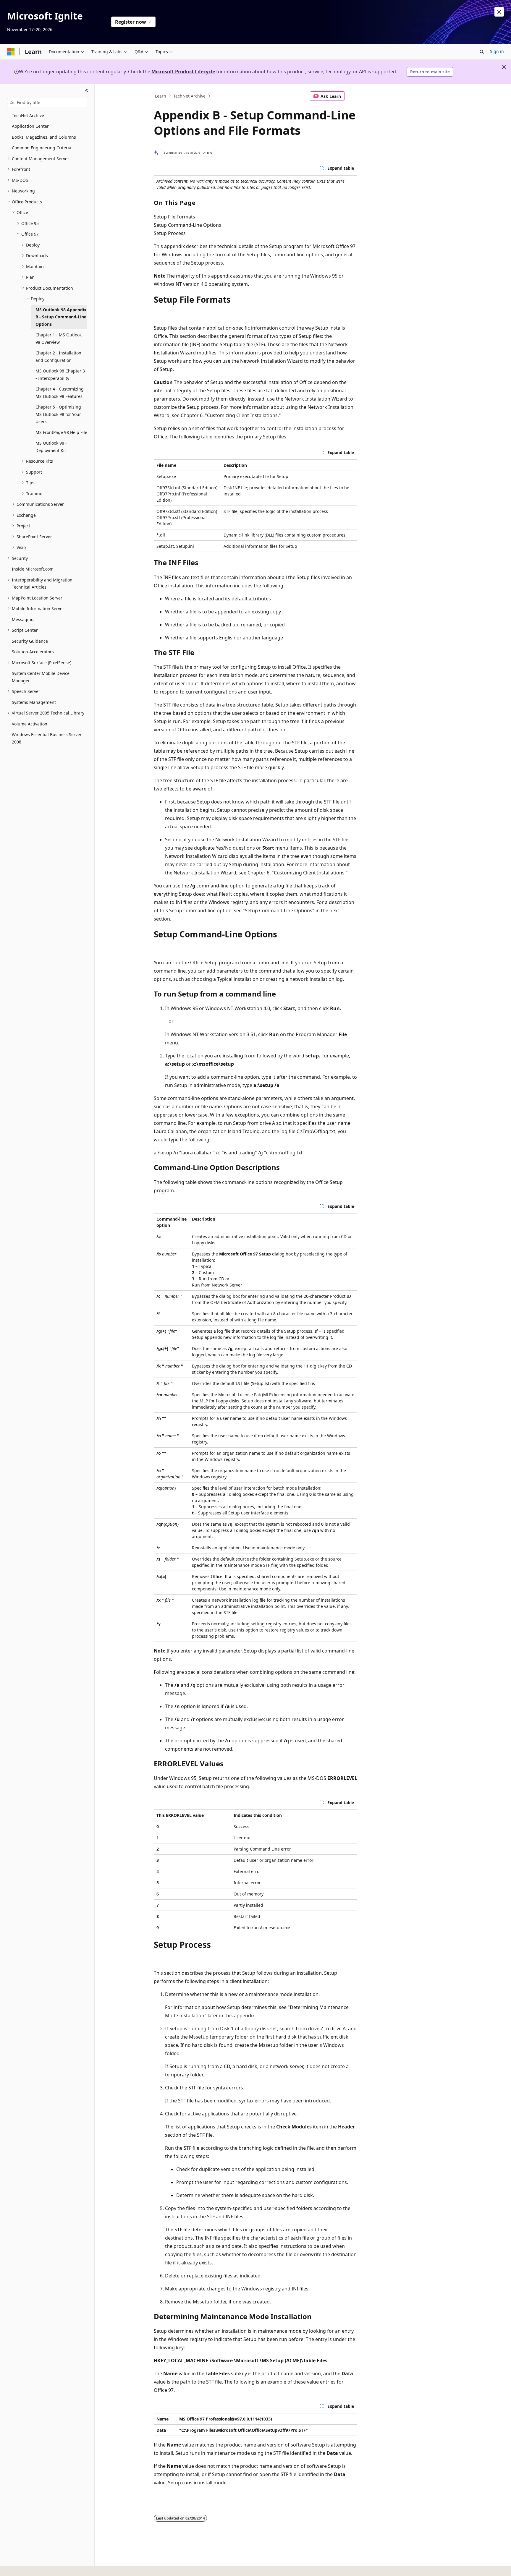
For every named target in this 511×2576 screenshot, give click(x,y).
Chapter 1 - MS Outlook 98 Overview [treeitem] (59, 338)
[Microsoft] (11, 52)
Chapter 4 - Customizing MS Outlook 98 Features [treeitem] (60, 393)
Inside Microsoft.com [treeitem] (33, 569)
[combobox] (47, 103)
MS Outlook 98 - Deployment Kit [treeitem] (51, 447)
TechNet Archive (189, 96)
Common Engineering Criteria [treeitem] (42, 148)
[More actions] (352, 96)
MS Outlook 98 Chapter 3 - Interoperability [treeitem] (60, 375)
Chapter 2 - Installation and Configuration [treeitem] (58, 357)
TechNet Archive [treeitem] (28, 115)
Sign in (497, 51)
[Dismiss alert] (499, 12)
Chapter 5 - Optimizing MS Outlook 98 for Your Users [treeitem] (58, 414)
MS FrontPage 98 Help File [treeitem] (61, 432)
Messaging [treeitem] (23, 619)
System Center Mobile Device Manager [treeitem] (41, 677)
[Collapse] (87, 91)
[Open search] (482, 52)
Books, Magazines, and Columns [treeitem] (44, 137)
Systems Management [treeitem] (34, 702)
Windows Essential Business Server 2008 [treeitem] (47, 738)
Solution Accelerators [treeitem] (33, 652)
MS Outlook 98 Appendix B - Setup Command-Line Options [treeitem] (61, 317)
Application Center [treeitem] (30, 126)
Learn (161, 96)
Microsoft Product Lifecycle (183, 72)
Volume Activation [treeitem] (30, 724)
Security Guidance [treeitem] (30, 641)
